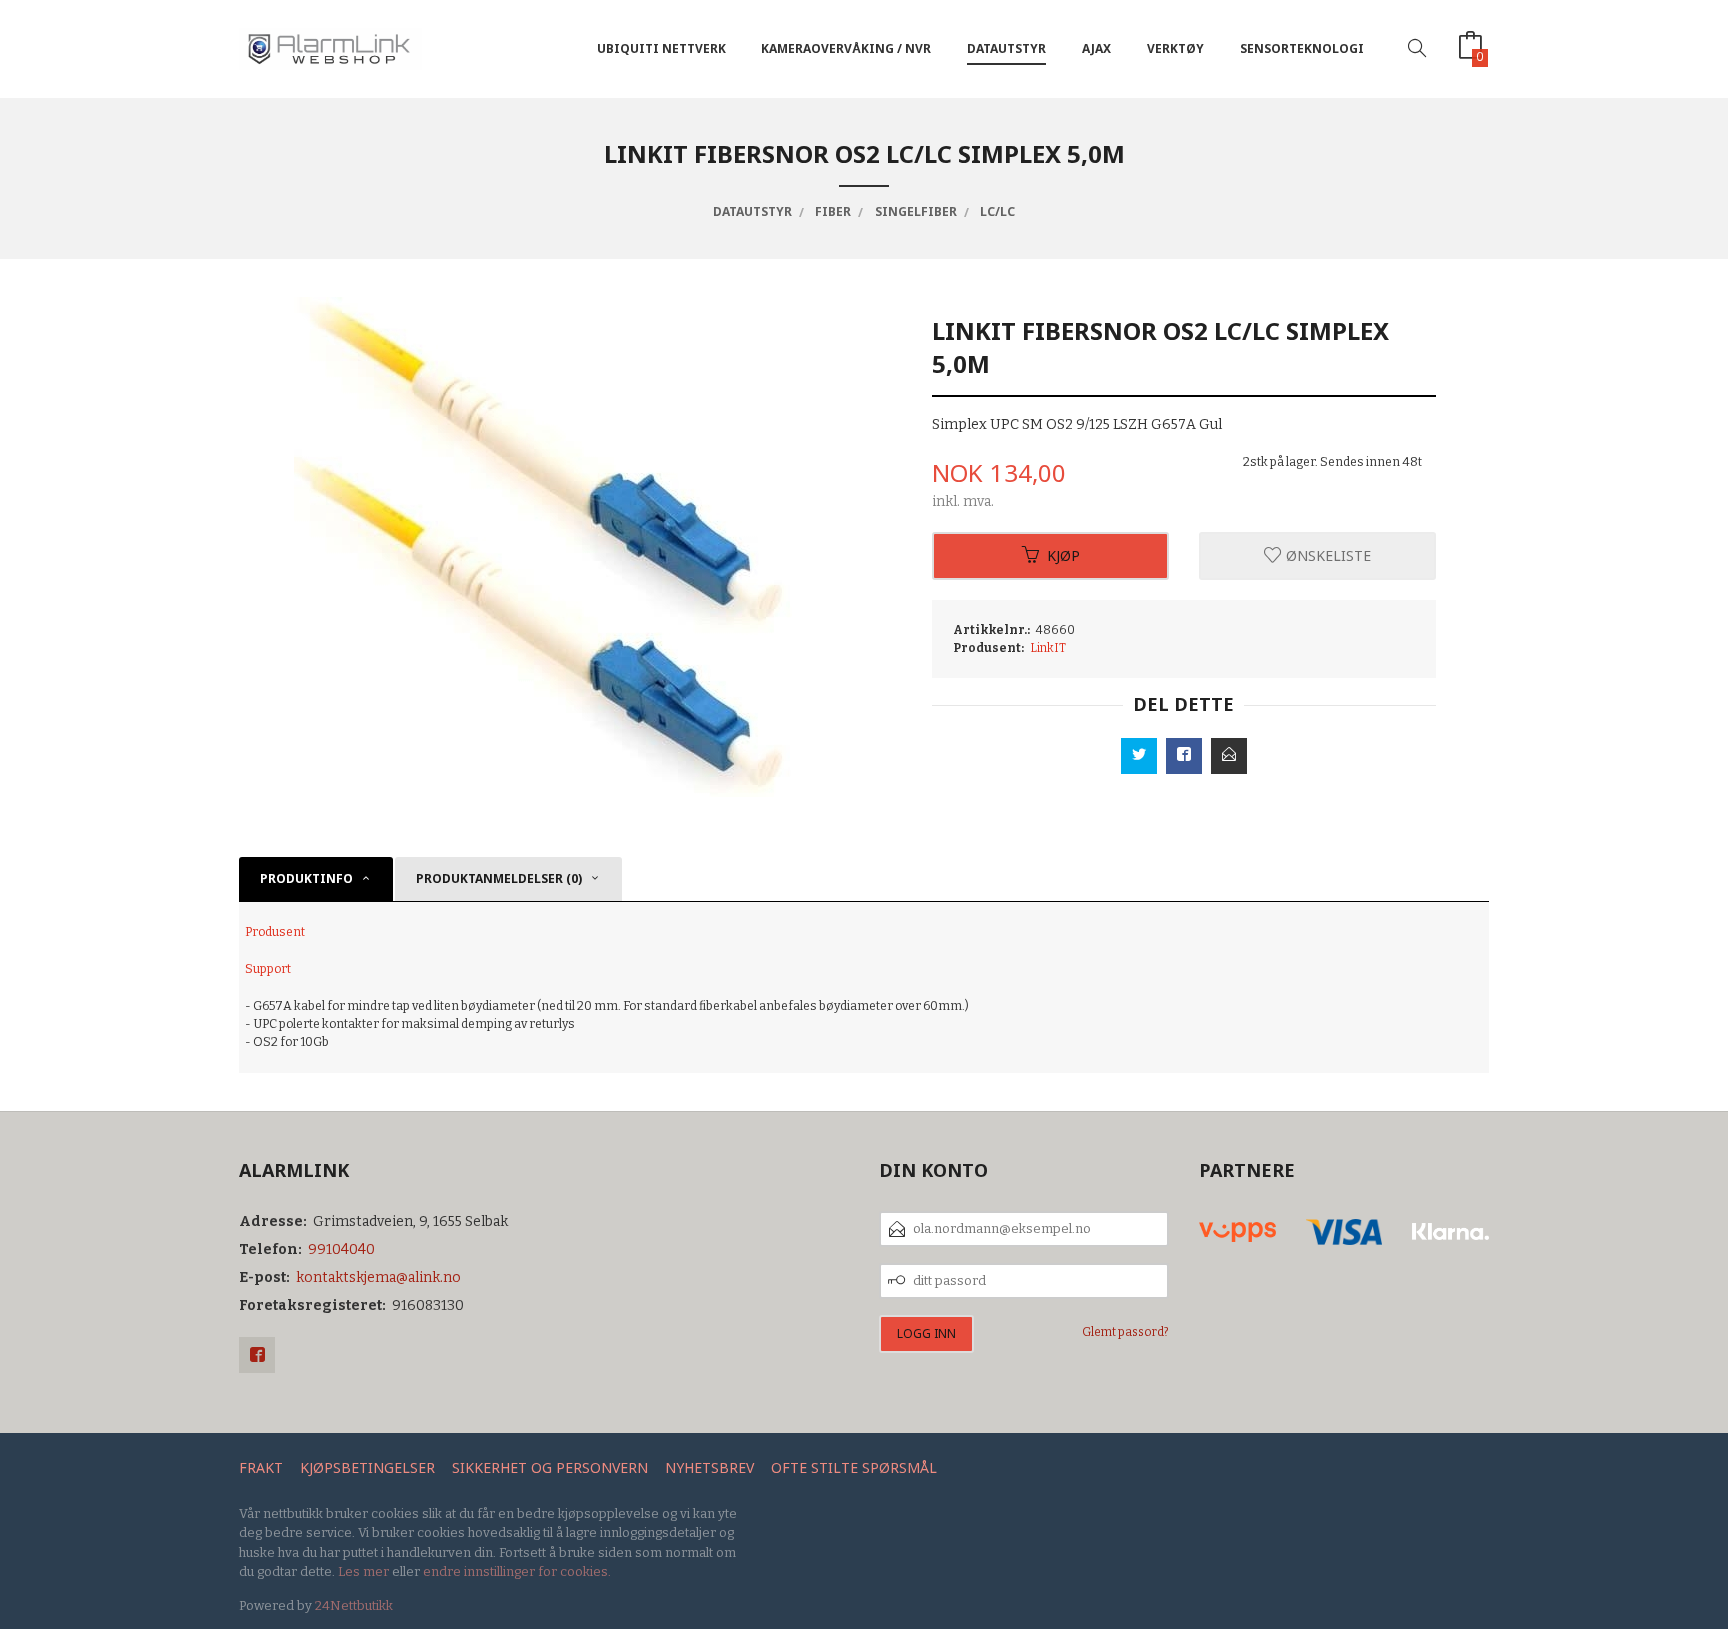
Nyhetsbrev (709, 1467)
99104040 (341, 1249)
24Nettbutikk (354, 1605)
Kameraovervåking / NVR (846, 48)
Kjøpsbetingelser (367, 1467)
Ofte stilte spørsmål (854, 1467)
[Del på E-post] (1229, 756)
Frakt (261, 1467)
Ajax (1096, 48)
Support (268, 969)
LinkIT (1048, 648)
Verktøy (1175, 48)
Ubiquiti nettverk (661, 48)
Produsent (275, 932)
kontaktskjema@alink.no (378, 1277)
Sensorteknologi (1302, 48)
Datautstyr (1006, 48)
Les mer (363, 1571)
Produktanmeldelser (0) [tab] (499, 878)
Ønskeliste (1326, 555)
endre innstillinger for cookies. (517, 1571)
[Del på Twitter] (1139, 756)
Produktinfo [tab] (306, 878)
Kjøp (1063, 555)
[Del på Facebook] (1184, 756)
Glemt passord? (1125, 1332)
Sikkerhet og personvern (550, 1467)
